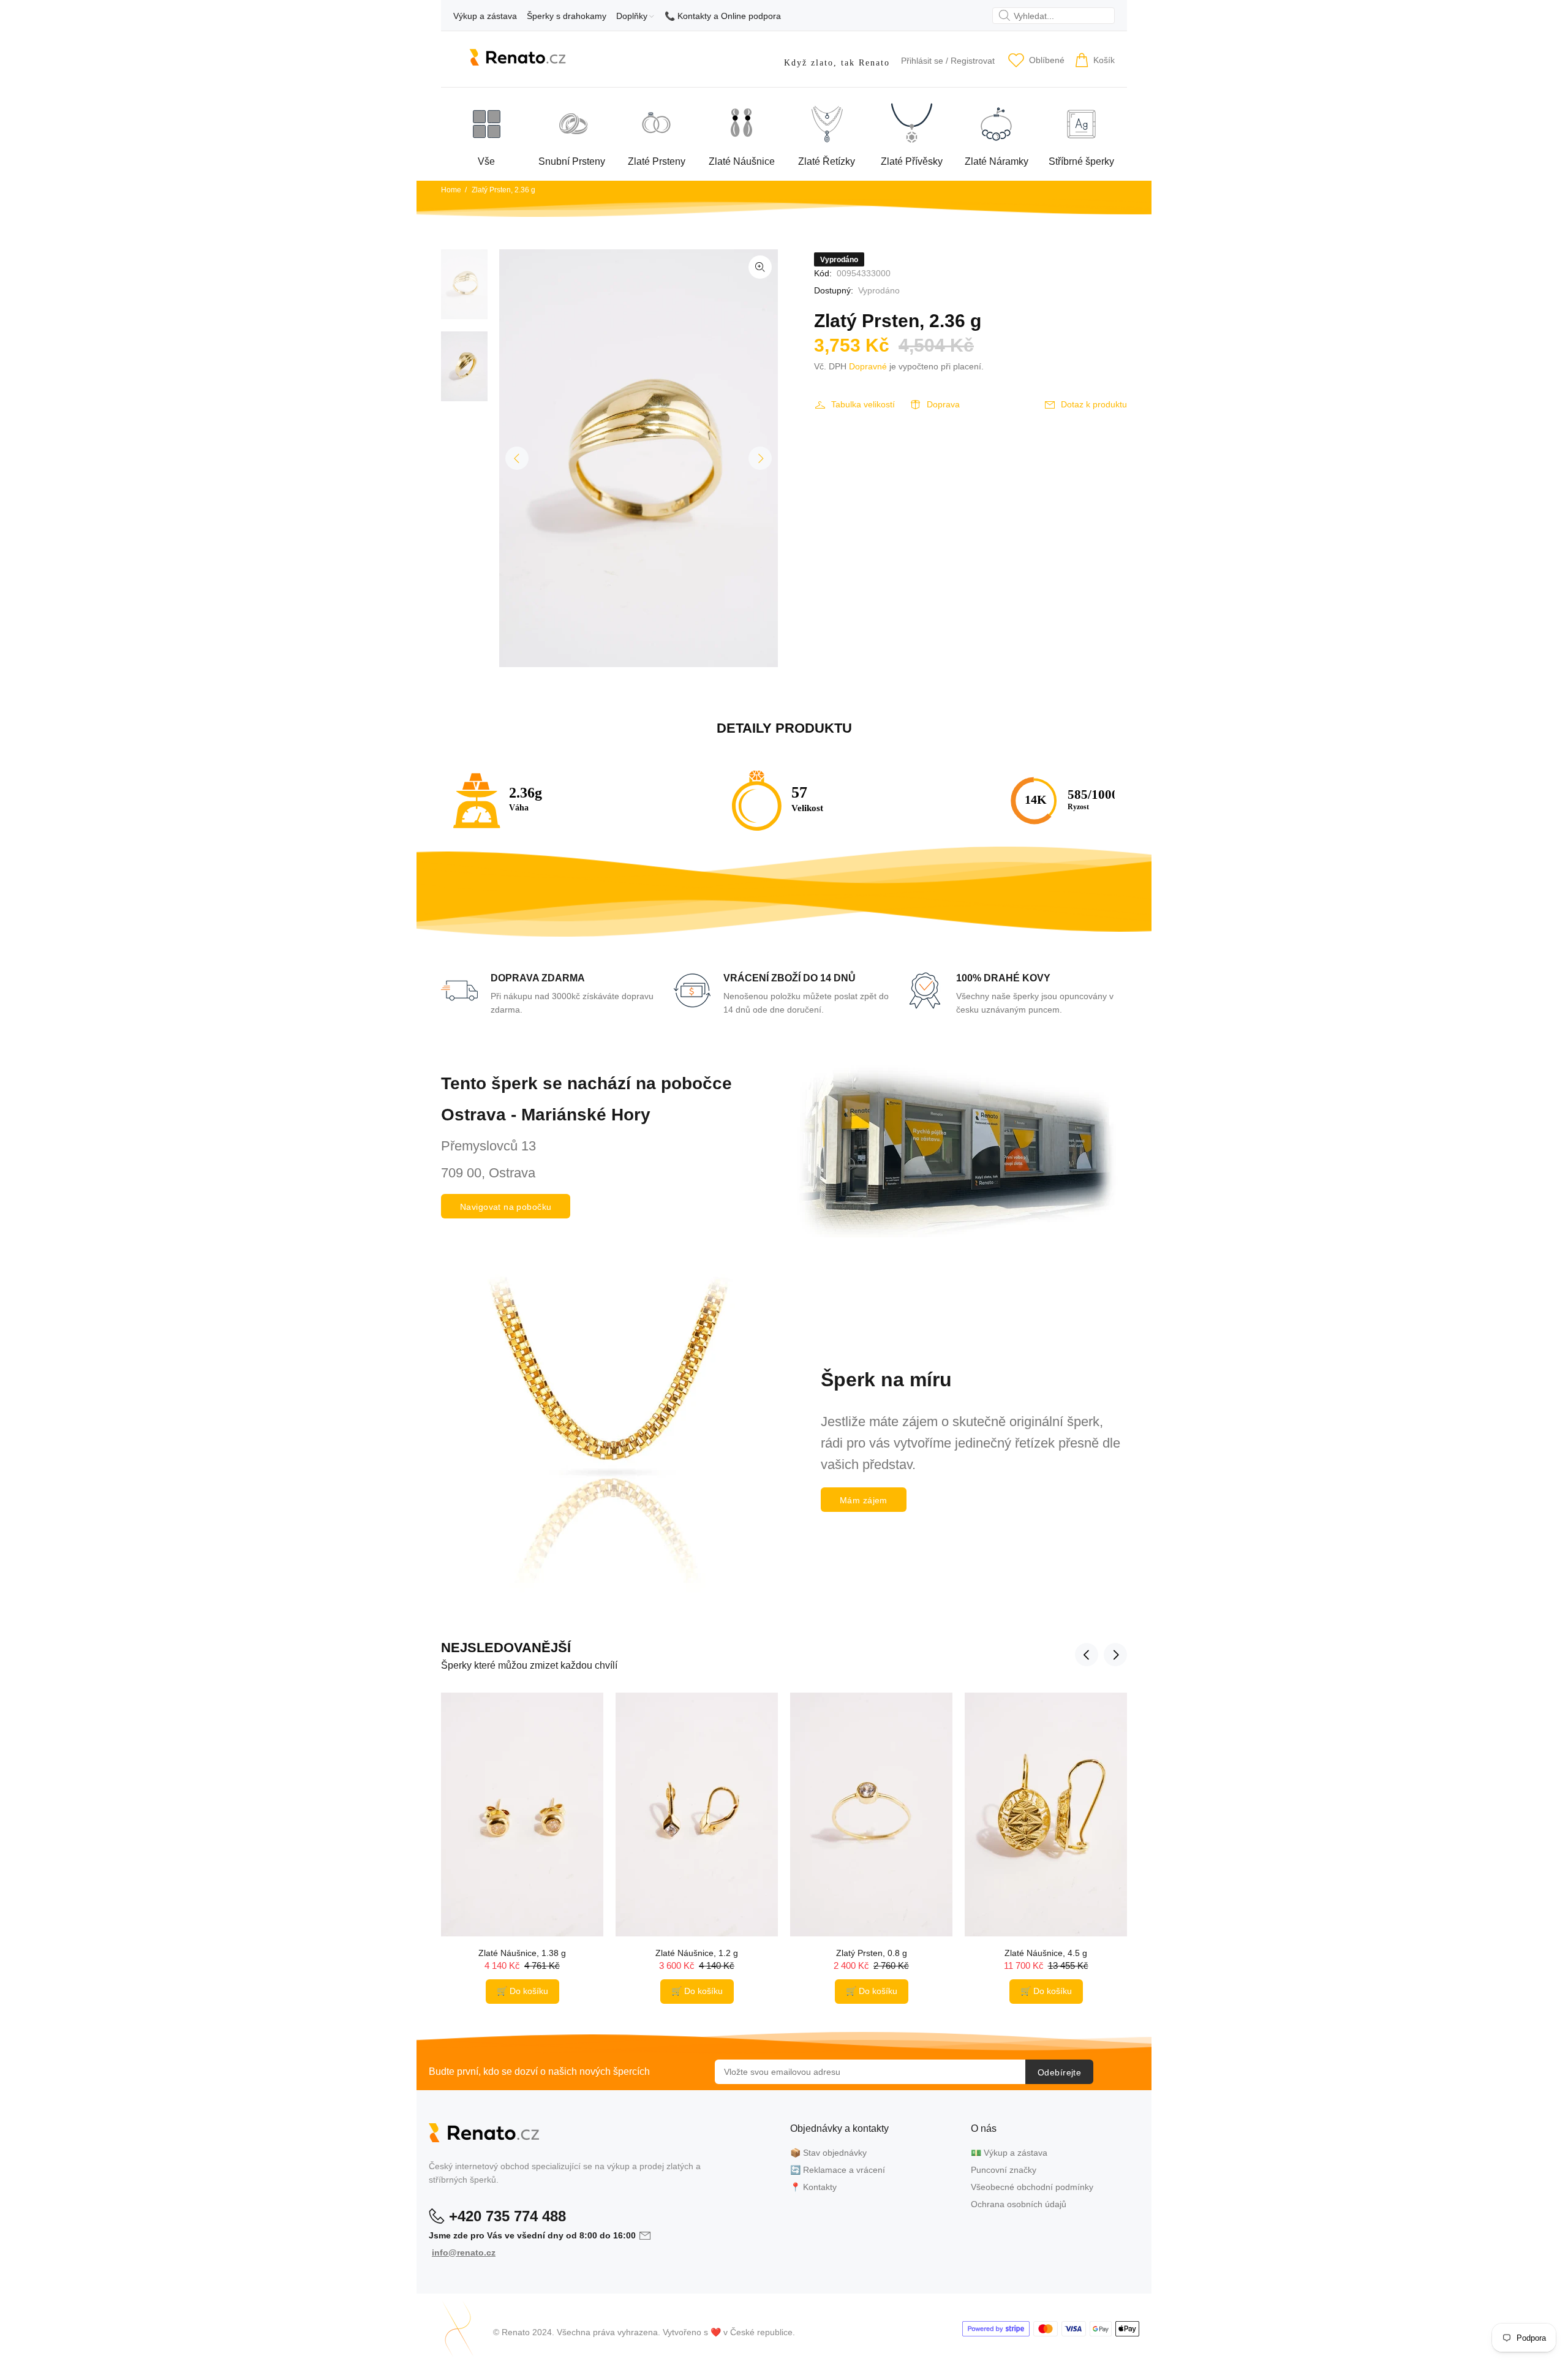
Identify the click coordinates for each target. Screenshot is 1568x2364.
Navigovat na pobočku (506, 1207)
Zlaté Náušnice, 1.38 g (522, 1953)
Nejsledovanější (506, 1648)
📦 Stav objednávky (828, 2153)
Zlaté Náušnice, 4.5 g (1046, 1953)
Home (451, 190)
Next (760, 458)
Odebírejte (1059, 2072)
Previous (517, 458)
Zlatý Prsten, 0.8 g (872, 1953)
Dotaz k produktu (1094, 404)
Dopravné (868, 366)
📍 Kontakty (813, 2187)
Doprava (943, 404)
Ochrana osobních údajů (1019, 2204)
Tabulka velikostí (863, 404)
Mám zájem (864, 1500)
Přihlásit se (922, 61)
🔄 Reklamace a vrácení (838, 2170)
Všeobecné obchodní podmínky (1032, 2187)
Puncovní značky (1004, 2170)
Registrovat (973, 61)
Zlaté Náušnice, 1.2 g (697, 1953)
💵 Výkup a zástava (1009, 2153)
